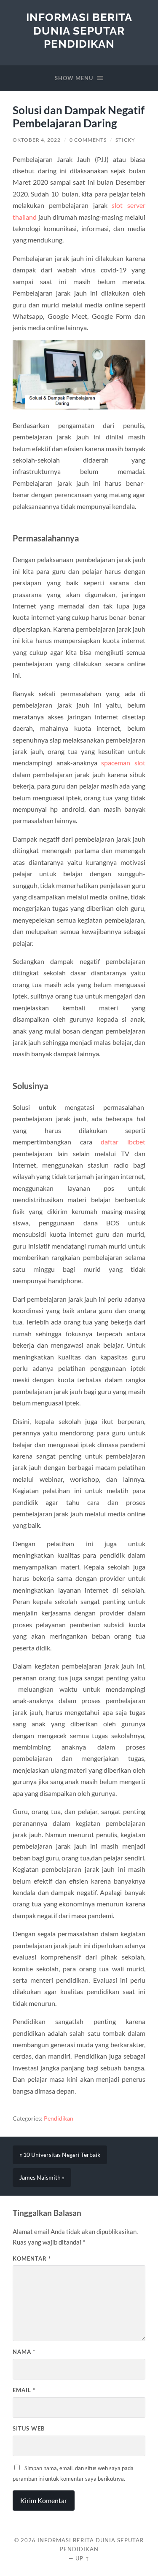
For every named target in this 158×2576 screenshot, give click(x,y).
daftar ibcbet (123, 1142)
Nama (24, 2352)
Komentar (32, 2258)
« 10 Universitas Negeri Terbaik (60, 2155)
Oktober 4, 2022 (37, 140)
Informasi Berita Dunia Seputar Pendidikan (79, 30)
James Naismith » (42, 2178)
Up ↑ (83, 2558)
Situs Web (29, 2428)
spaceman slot (123, 763)
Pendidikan (59, 2118)
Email (24, 2390)
